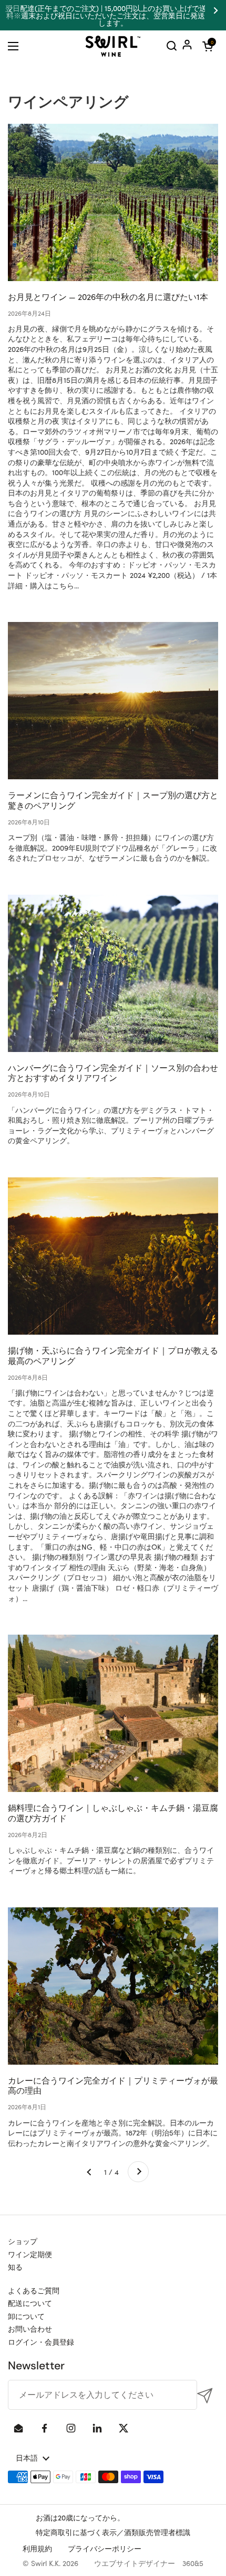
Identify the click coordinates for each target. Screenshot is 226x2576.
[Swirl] (113, 46)
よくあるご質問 (34, 2290)
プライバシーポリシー (105, 2548)
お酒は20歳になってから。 (80, 2517)
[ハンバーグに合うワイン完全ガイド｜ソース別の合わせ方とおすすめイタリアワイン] (113, 973)
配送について (30, 2303)
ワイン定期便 (30, 2254)
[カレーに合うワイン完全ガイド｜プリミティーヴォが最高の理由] (113, 1986)
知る (15, 2267)
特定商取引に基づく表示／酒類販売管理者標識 (113, 2532)
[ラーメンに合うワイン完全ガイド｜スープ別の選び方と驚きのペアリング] (113, 701)
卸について (26, 2316)
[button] (208, 46)
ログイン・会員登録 (41, 2342)
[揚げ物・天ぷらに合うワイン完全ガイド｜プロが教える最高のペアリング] (113, 1256)
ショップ (23, 2241)
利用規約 (37, 2548)
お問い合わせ (30, 2328)
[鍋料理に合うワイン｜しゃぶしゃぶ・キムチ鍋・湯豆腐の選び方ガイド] (113, 1713)
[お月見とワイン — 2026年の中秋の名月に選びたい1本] (113, 202)
